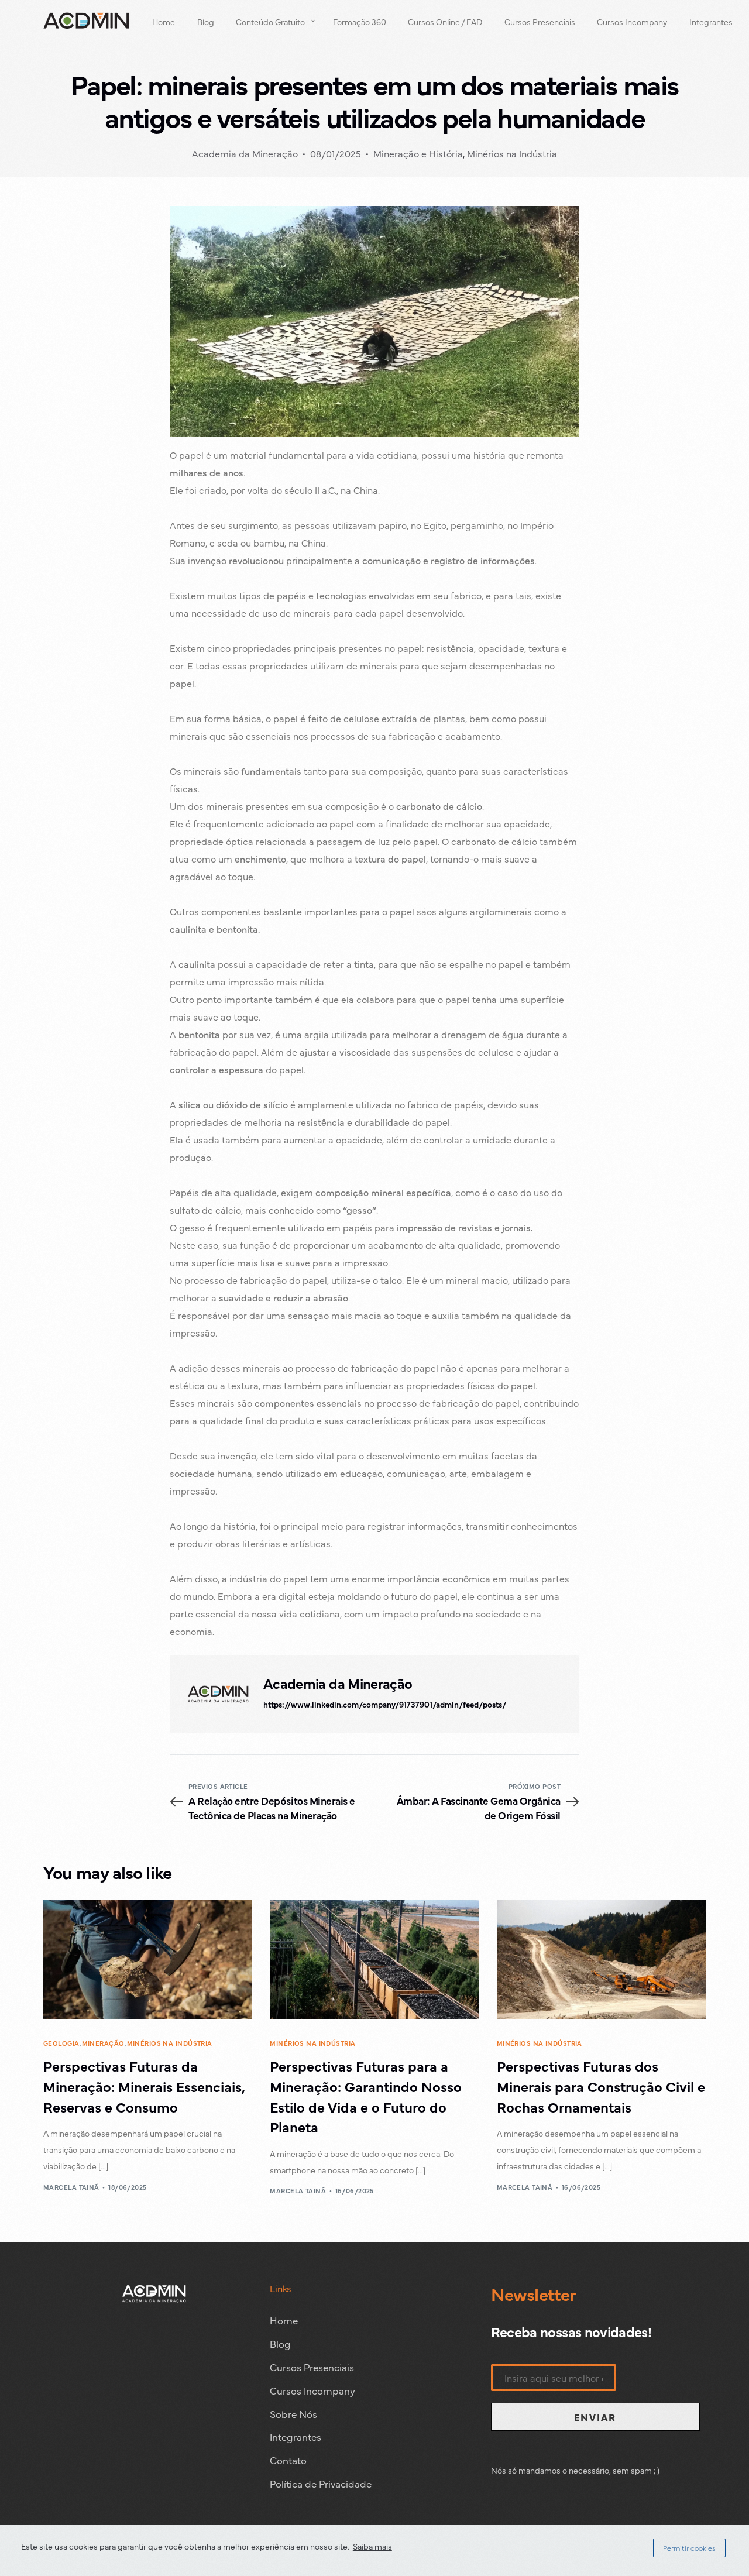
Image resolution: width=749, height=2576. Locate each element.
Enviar (595, 2417)
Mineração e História (418, 153)
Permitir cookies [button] (689, 2548)
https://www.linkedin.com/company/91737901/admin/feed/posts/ (385, 1704)
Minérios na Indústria (512, 153)
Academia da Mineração (245, 153)
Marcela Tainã (71, 2187)
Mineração (103, 2043)
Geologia (61, 2043)
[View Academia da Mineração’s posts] (218, 1694)
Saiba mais (372, 2546)
